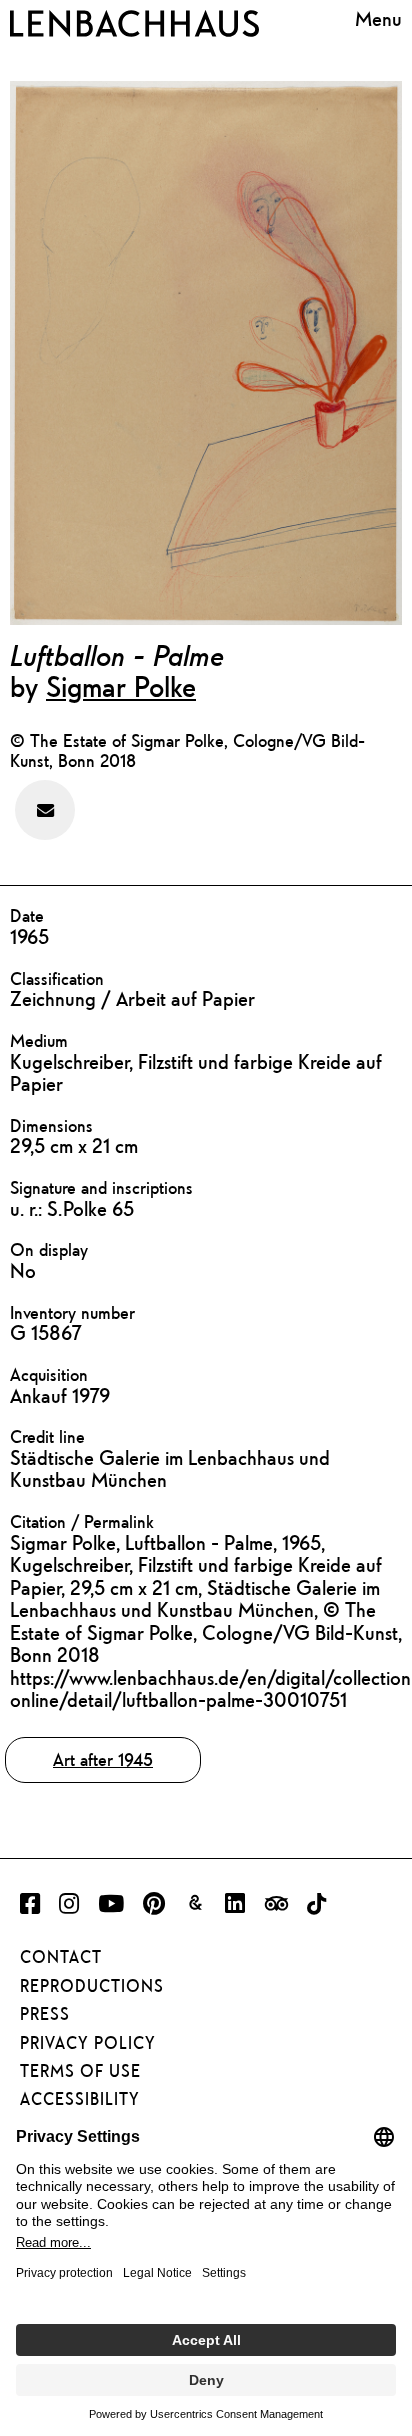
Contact (61, 1957)
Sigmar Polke (121, 686)
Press (45, 2014)
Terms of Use (80, 2071)
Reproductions (92, 1986)
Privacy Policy (88, 2043)
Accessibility (80, 2099)
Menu (378, 20)
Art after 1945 (103, 1759)
